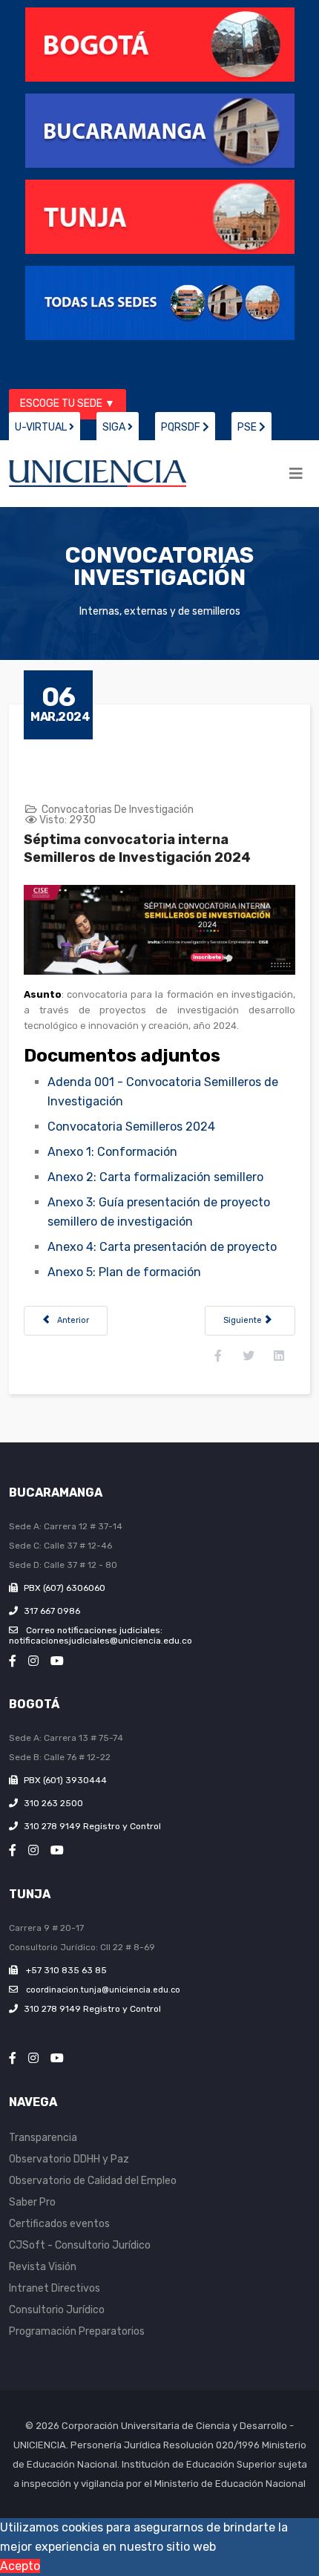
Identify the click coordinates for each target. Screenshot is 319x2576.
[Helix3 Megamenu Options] (296, 474)
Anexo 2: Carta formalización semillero (155, 1177)
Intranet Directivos (55, 2288)
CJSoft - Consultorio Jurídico (80, 2245)
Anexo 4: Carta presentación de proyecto (162, 1247)
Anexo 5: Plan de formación (124, 1272)
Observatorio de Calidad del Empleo (93, 2181)
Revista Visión (43, 2267)
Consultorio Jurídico (57, 2310)
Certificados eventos (59, 2224)
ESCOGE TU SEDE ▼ (68, 403)
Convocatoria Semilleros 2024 (131, 1127)
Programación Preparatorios (77, 2331)
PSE (248, 427)
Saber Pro (32, 2202)
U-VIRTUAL (42, 427)
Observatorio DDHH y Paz (69, 2159)
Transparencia (43, 2138)
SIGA (115, 427)
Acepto (20, 2566)
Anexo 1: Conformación (112, 1152)
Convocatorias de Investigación (118, 810)
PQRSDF (182, 427)
